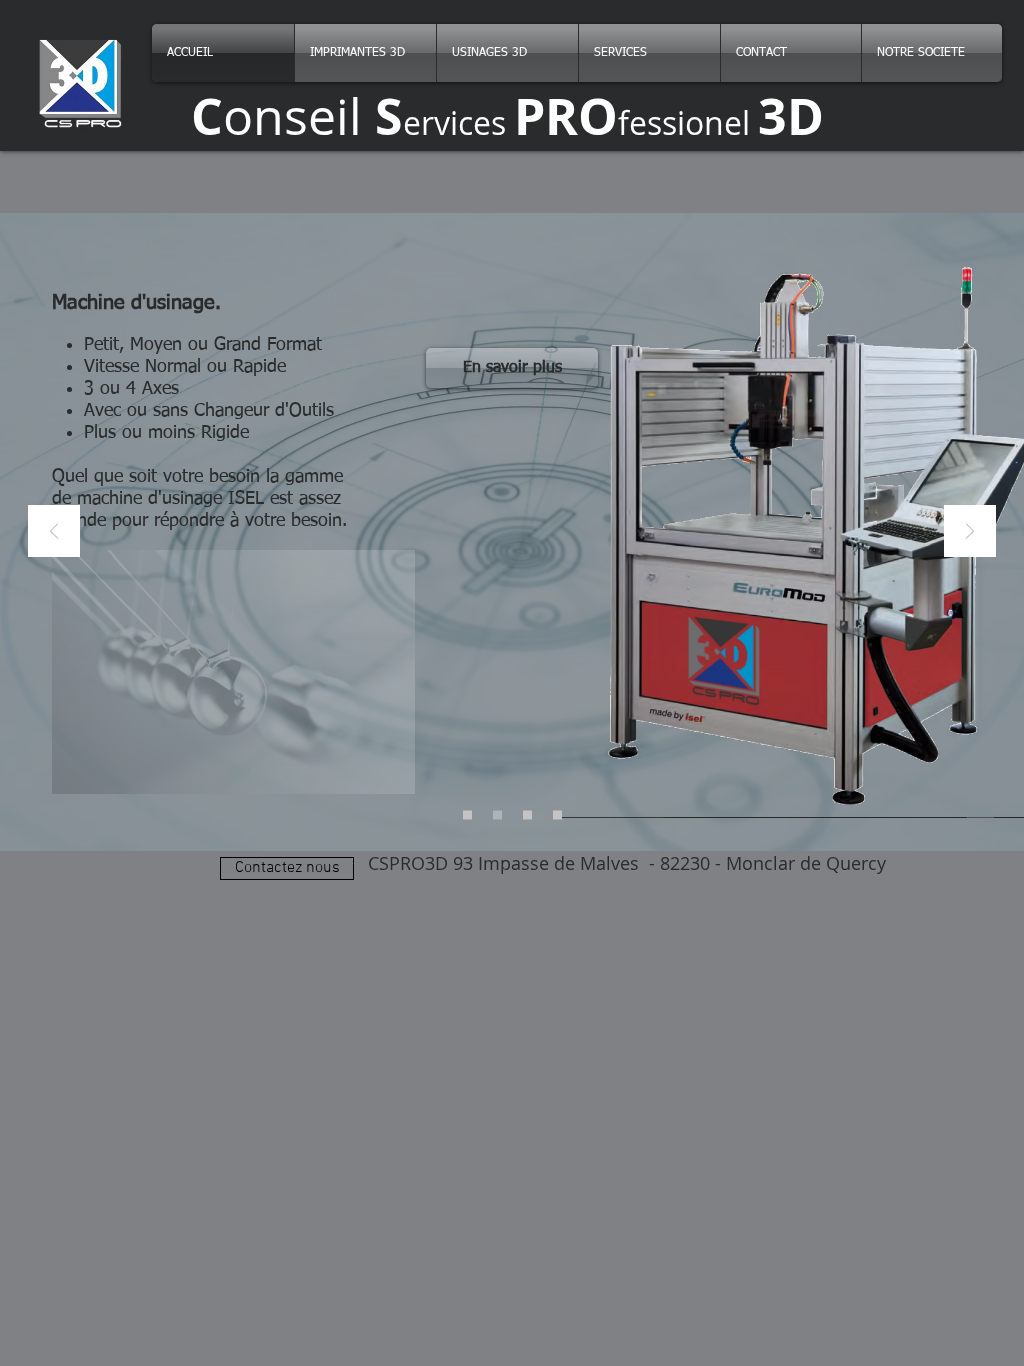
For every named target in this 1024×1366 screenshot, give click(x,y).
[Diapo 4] (557, 815)
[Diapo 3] (527, 815)
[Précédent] (54, 532)
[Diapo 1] (467, 815)
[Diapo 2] (497, 815)
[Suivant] (970, 532)
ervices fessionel (507, 122)
